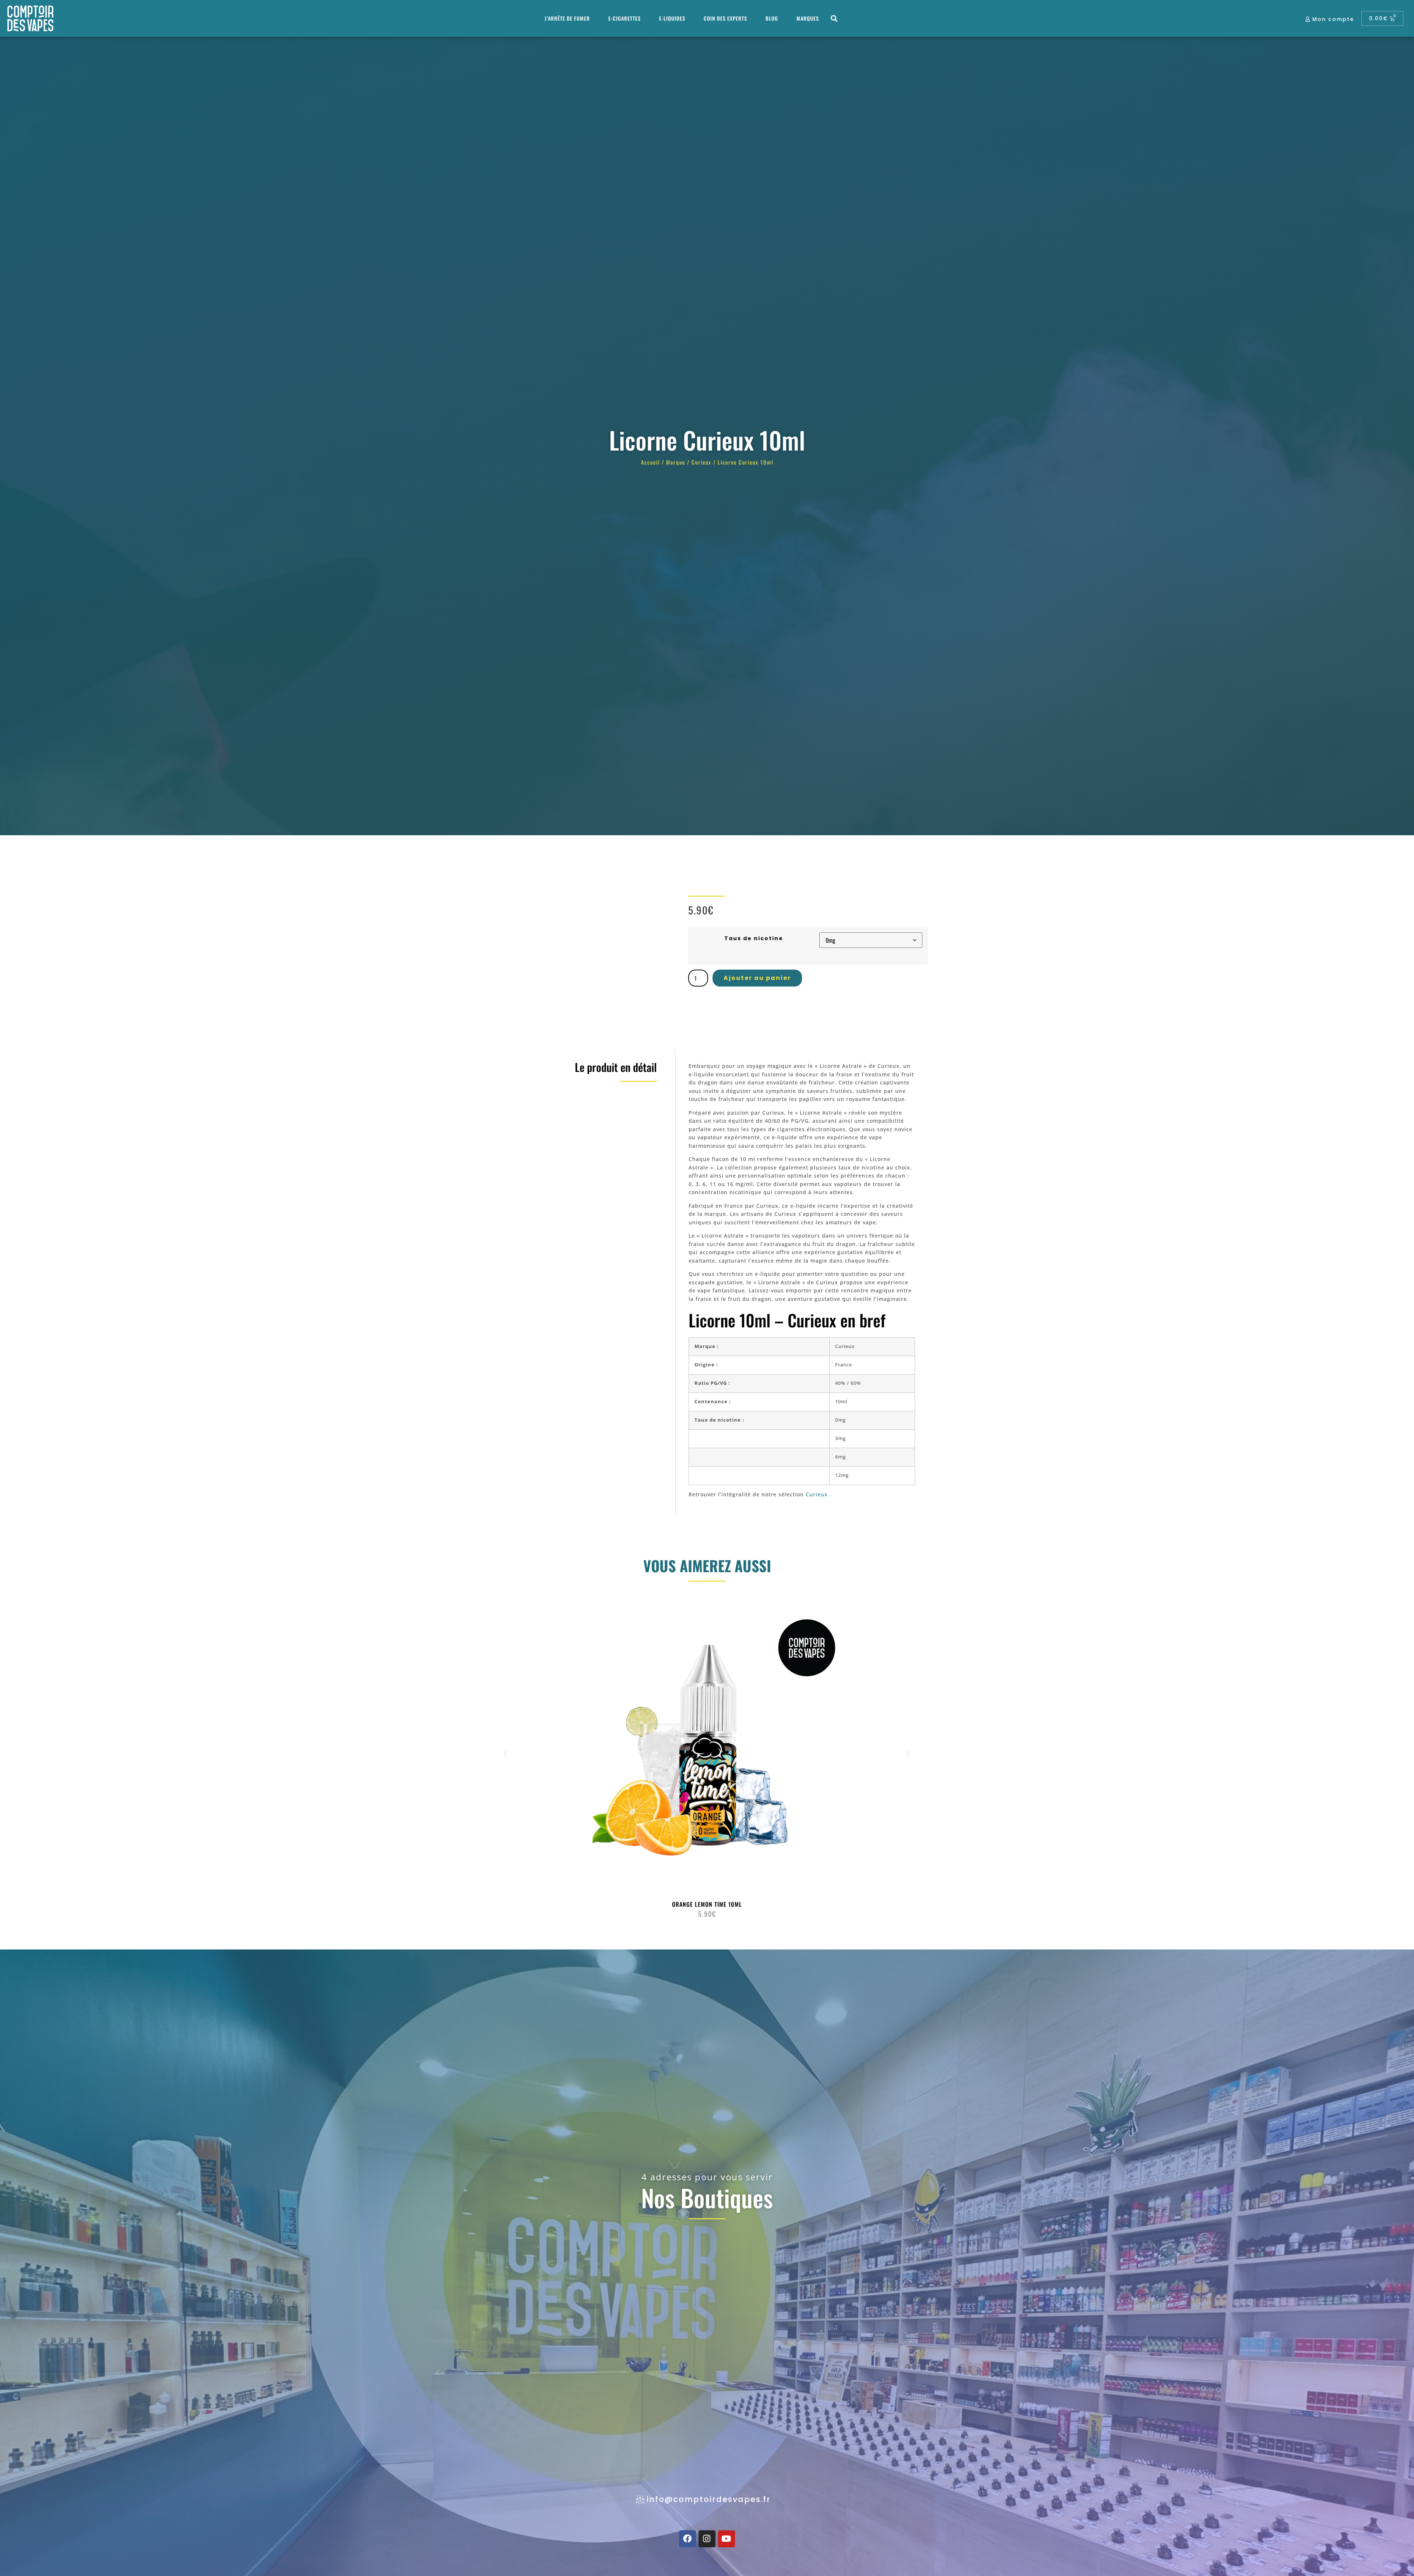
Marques (808, 18)
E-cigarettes (625, 18)
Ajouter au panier (757, 978)
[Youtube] (727, 2539)
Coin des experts (725, 18)
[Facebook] (687, 2539)
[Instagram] (707, 2539)
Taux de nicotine (754, 938)
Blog (772, 18)
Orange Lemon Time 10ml (707, 1904)
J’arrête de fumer (567, 18)
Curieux (701, 462)
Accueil (650, 462)
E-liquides (672, 18)
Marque (676, 462)
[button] (834, 19)
